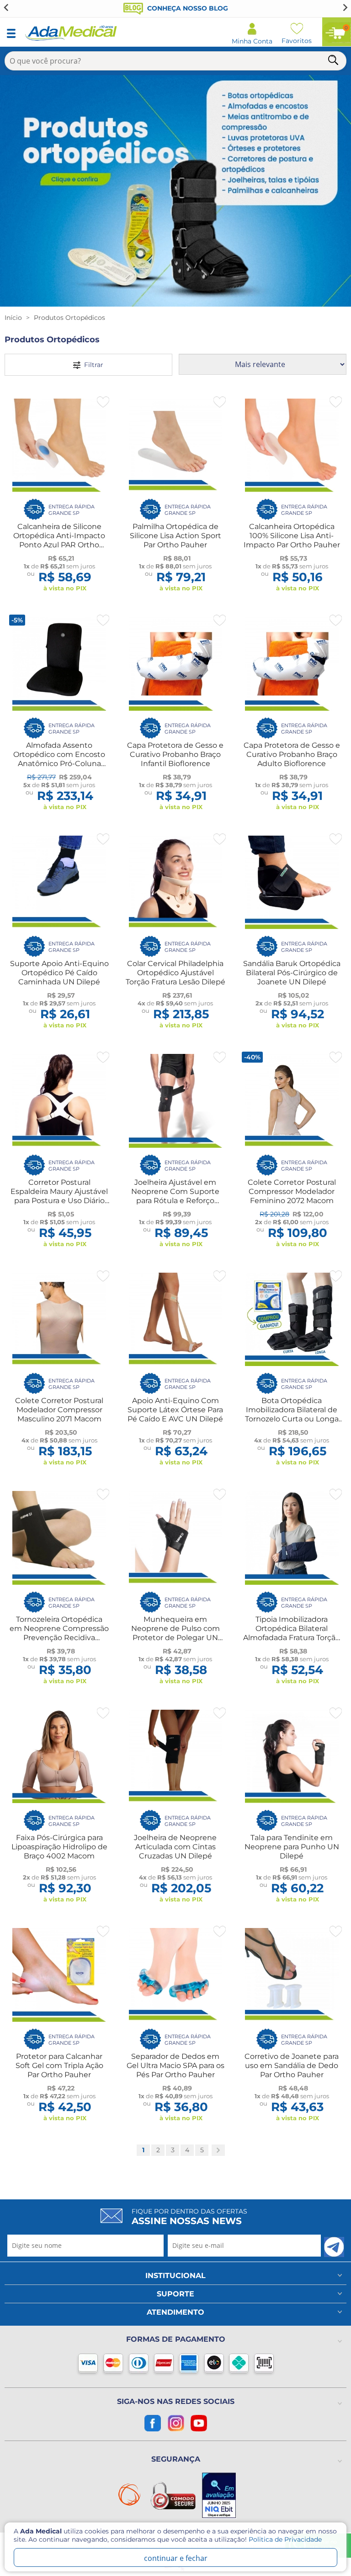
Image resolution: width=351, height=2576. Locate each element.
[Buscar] (334, 62)
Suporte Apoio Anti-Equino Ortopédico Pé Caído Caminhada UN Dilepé (59, 973)
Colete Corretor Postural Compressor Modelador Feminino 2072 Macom (292, 1191)
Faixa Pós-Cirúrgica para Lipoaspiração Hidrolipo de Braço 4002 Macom (59, 1847)
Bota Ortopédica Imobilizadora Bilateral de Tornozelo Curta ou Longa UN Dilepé (292, 1414)
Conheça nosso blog (187, 8)
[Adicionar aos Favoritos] (103, 402)
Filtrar (92, 365)
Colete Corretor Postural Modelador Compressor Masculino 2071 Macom (59, 1410)
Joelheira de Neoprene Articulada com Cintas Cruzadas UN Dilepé (175, 1847)
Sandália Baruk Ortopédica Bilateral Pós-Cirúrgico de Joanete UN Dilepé (292, 973)
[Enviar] (334, 2247)
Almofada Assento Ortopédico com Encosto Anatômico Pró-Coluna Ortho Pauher (59, 759)
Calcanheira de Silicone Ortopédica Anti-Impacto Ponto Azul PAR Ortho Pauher (59, 540)
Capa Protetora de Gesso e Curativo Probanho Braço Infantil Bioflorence (175, 754)
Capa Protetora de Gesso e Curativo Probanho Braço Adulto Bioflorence (292, 754)
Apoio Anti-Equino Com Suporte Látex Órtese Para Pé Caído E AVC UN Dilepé (175, 1410)
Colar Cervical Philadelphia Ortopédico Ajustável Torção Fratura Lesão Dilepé (175, 973)
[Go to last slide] (6, 7)
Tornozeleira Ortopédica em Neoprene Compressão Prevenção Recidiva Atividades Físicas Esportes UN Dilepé (59, 1638)
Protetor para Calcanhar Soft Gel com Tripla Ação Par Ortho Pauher (59, 2066)
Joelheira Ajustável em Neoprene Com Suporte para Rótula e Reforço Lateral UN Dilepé (175, 1196)
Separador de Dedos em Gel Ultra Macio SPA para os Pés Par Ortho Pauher (175, 2066)
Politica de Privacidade (285, 2539)
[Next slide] (345, 7)
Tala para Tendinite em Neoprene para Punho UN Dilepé (292, 1847)
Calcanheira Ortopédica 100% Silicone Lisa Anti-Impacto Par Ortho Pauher (292, 536)
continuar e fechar (176, 2558)
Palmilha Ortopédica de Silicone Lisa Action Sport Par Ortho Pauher (175, 536)
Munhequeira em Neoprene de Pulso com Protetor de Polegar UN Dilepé (175, 1633)
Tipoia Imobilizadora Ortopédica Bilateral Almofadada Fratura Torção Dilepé (292, 1633)
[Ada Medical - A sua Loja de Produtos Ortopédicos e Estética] (71, 39)
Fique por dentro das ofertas (189, 2217)
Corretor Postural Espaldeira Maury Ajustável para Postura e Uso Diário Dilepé (59, 1196)
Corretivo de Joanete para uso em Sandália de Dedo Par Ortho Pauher (292, 2066)
